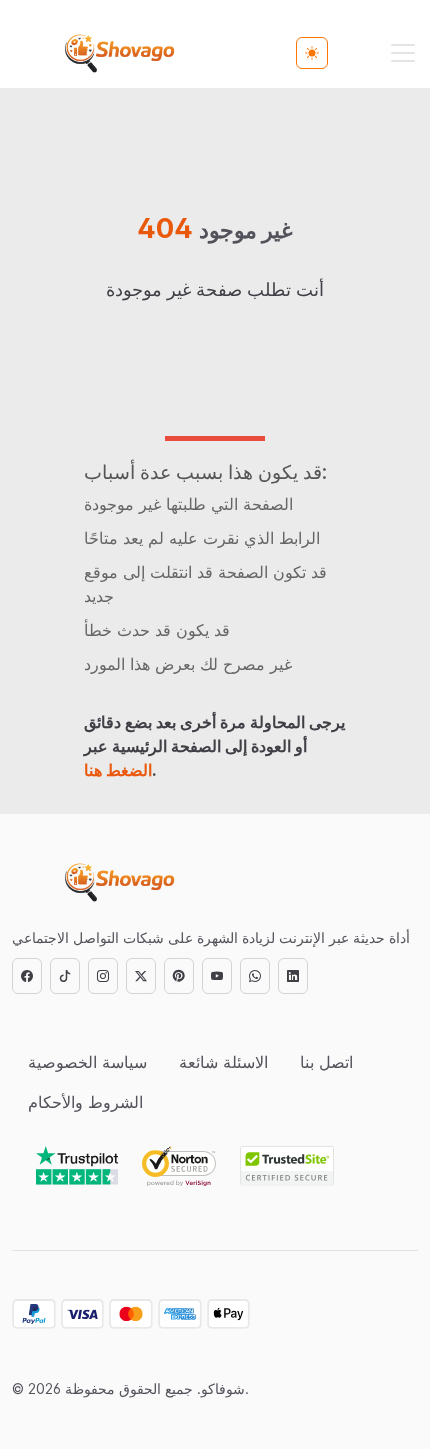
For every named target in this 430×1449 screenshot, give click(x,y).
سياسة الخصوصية (87, 1062)
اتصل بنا (326, 1062)
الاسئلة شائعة (223, 1062)
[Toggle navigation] (403, 53)
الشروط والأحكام (85, 1102)
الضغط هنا (118, 770)
